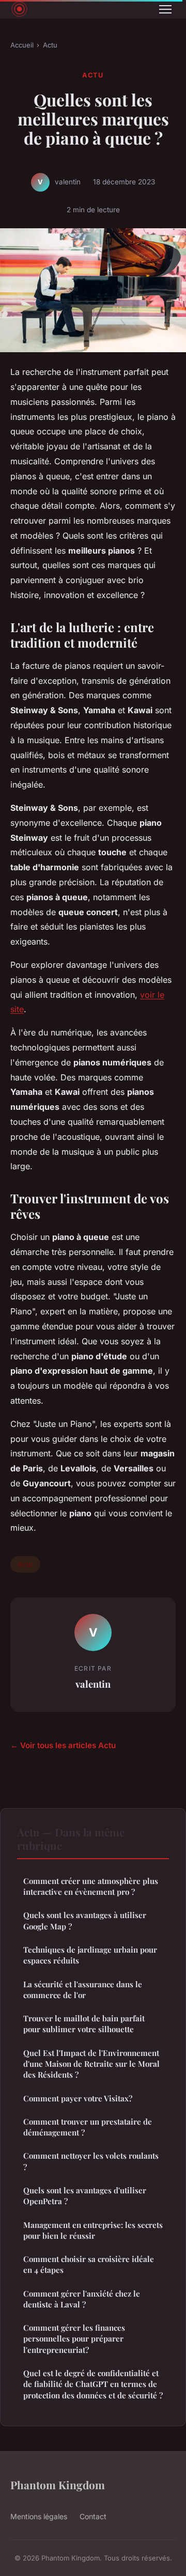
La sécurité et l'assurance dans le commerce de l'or (83, 1990)
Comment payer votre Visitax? (78, 2098)
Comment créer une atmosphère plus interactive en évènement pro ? (91, 1886)
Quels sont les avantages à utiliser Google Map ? (85, 1920)
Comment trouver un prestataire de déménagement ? (88, 2127)
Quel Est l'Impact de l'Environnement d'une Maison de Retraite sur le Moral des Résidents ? (91, 2064)
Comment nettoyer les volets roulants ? (91, 2161)
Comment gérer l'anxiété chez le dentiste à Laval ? (82, 2299)
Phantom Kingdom (58, 2485)
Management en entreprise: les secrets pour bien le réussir (93, 2230)
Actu (50, 45)
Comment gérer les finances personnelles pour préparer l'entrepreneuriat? (74, 2339)
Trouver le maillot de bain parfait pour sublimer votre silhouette (84, 2024)
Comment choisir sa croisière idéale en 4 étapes (89, 2264)
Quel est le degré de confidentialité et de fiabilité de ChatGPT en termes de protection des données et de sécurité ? (93, 2384)
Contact (93, 2516)
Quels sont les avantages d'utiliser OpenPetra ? (85, 2196)
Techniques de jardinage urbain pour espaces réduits (90, 1955)
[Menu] (165, 9)
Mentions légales (39, 2516)
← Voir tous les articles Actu (63, 1745)
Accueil (22, 45)
